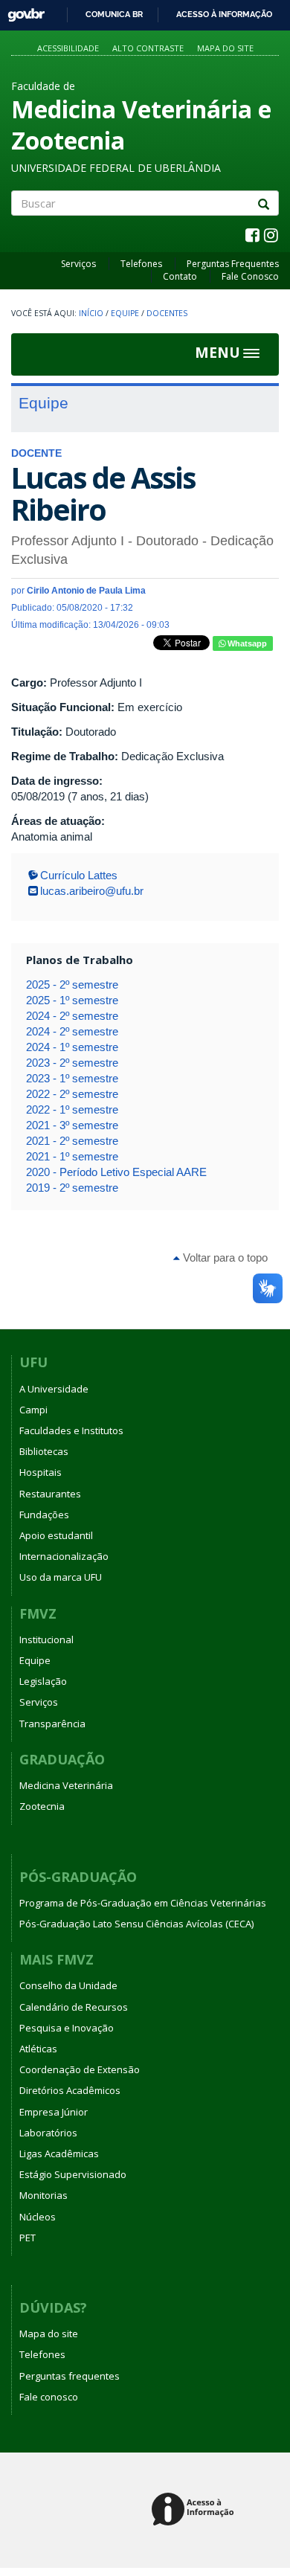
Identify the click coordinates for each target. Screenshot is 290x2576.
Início (91, 313)
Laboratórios (48, 2133)
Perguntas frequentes (70, 2376)
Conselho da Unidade (68, 1985)
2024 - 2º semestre (72, 1016)
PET (28, 2238)
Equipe (125, 313)
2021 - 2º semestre (72, 1141)
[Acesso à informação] (195, 2510)
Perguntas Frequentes (233, 264)
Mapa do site (225, 48)
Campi (33, 1410)
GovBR (21, 11)
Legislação (43, 1681)
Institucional (46, 1639)
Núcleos (38, 2217)
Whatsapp (246, 643)
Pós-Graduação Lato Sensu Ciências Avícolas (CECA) (136, 1924)
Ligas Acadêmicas (59, 2153)
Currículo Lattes (79, 875)
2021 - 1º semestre (72, 1156)
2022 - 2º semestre (72, 1094)
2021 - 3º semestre (72, 1125)
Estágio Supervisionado (73, 2174)
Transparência (52, 1724)
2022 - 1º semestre (72, 1109)
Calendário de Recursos (74, 2007)
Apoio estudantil (56, 1535)
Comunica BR (114, 14)
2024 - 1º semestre (72, 1047)
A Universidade (54, 1389)
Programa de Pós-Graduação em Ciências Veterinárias (143, 1903)
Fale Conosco (250, 276)
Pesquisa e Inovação (67, 2028)
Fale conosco (49, 2397)
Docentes (167, 313)
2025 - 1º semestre (72, 1000)
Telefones (141, 264)
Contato (180, 276)
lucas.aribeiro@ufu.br (92, 891)
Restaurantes (50, 1494)
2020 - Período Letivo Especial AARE (116, 1172)
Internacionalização (64, 1556)
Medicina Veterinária (66, 1785)
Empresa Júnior (54, 2112)
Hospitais (41, 1472)
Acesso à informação (224, 14)
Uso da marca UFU (61, 1577)
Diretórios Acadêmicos (70, 2090)
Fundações (44, 1515)
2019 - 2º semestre (72, 1188)
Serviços (78, 264)
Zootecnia (42, 1806)
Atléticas (38, 2049)
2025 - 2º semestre (72, 985)
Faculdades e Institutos (71, 1430)
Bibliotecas (44, 1451)
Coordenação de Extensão (80, 2069)
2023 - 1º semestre (72, 1078)
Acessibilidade (68, 48)
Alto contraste (148, 48)
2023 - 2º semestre (72, 1063)
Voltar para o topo (224, 1258)
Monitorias (43, 2195)
